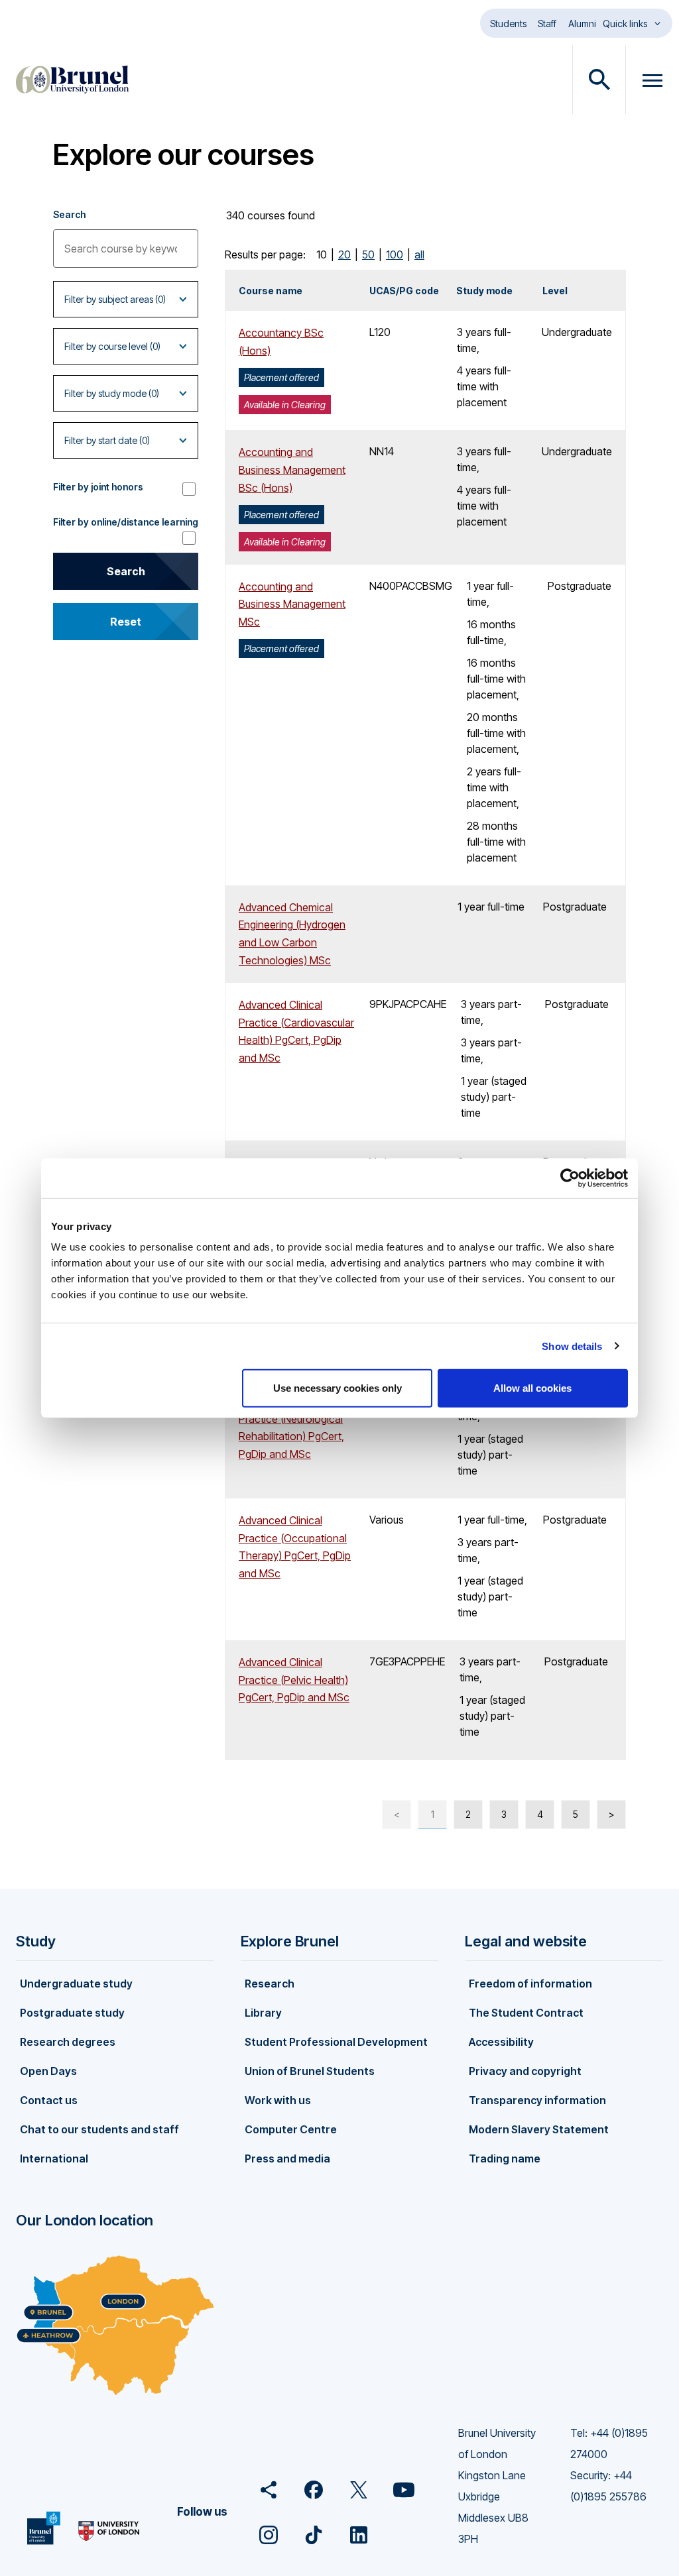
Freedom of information (530, 1984)
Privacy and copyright (525, 2071)
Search (69, 214)
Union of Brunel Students (310, 2071)
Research (270, 1984)
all (419, 254)
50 (368, 254)
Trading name (505, 2158)
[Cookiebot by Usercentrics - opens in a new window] (570, 1178)
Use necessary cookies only (338, 1388)
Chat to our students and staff (99, 2129)
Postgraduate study (72, 2013)
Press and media (287, 2158)
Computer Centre (291, 2129)
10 (322, 254)
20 (344, 254)
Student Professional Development (336, 2042)
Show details (572, 1346)
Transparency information (537, 2100)
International (54, 2158)
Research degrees (68, 2042)
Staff (547, 24)
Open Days (48, 2071)
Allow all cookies (532, 1388)
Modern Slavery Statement (539, 2129)
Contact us (49, 2100)
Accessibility (501, 2042)
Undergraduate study (76, 1984)
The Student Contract (526, 2013)
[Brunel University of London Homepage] (72, 80)
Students (508, 24)
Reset (126, 622)
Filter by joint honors (98, 487)
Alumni (582, 24)
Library (263, 2013)
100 (395, 254)
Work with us (278, 2100)
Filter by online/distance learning (126, 522)
